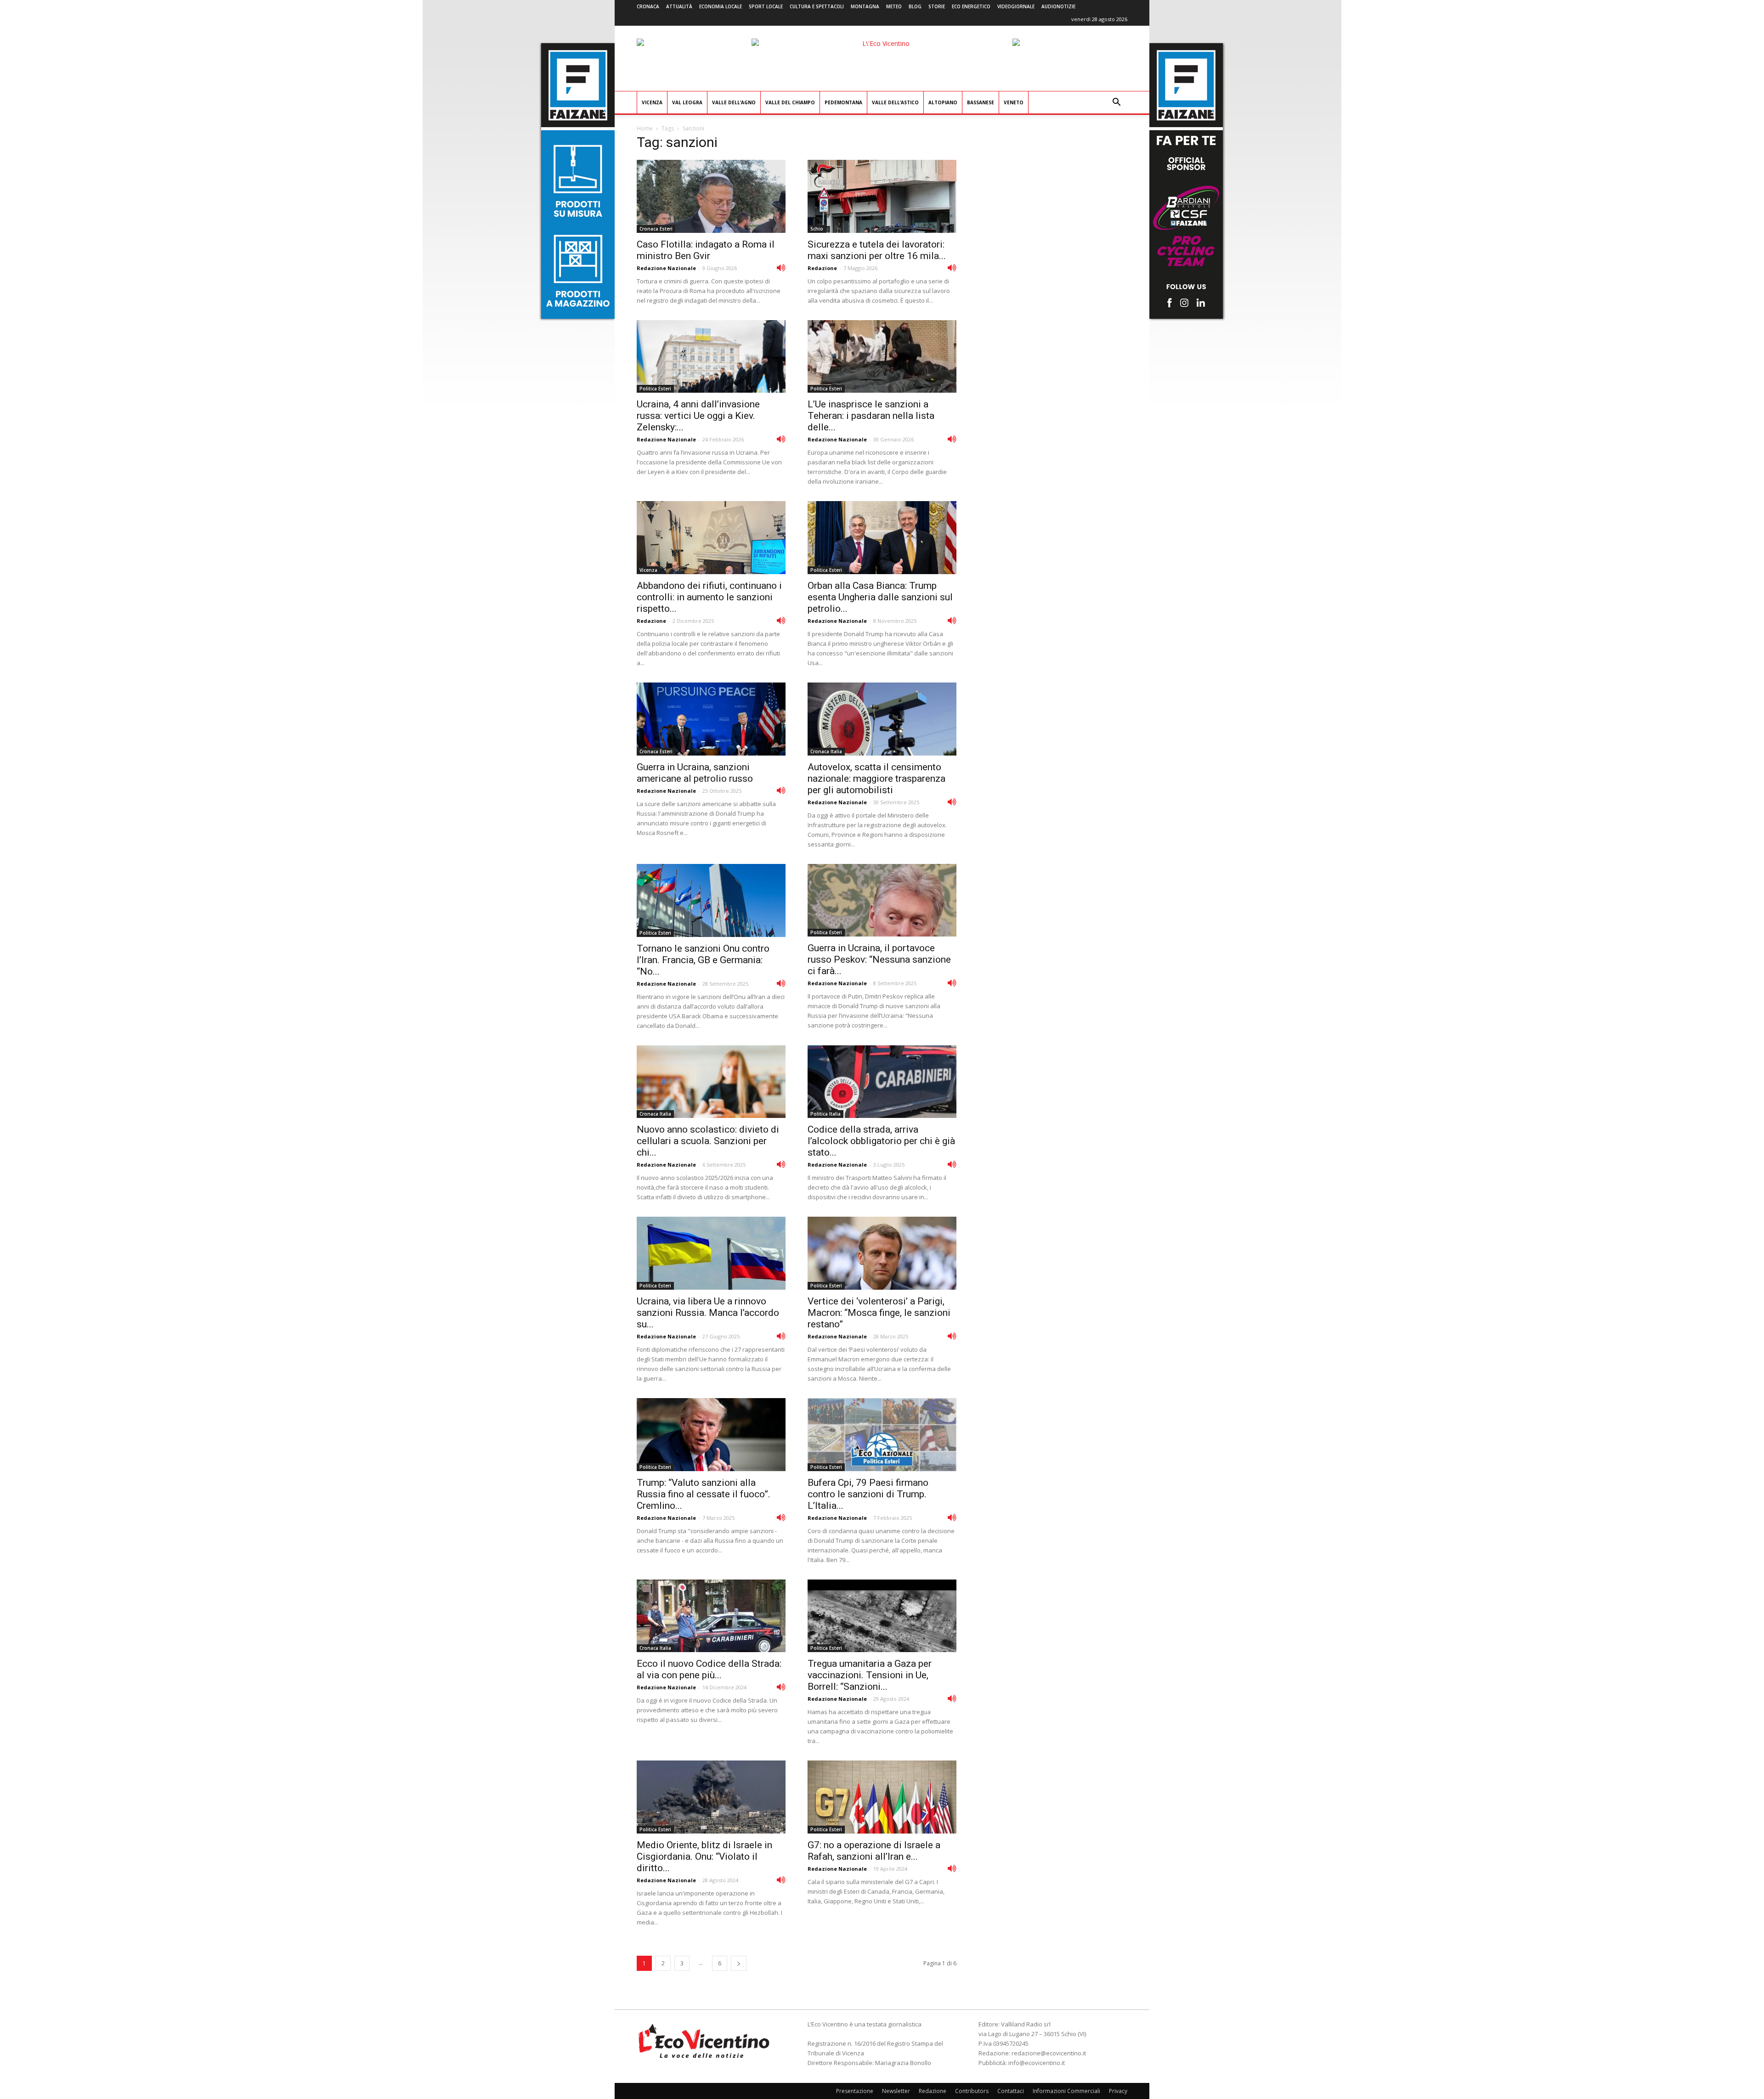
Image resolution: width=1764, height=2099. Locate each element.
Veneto (1014, 102)
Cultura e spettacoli (817, 6)
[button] (1116, 103)
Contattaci (1011, 2091)
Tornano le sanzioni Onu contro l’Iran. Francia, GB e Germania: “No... (703, 960)
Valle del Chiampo (790, 102)
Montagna (865, 6)
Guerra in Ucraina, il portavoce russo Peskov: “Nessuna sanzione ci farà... (879, 959)
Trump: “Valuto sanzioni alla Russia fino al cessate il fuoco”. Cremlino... (704, 1494)
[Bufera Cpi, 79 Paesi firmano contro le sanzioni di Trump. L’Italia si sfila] (882, 1435)
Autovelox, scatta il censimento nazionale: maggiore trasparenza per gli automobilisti (876, 779)
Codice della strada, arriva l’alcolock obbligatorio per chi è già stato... (881, 1141)
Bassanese (981, 102)
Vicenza (652, 102)
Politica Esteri (655, 389)
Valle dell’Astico (895, 102)
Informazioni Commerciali (1066, 2091)
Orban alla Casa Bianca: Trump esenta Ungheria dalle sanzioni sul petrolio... (880, 597)
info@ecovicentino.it (1037, 2063)
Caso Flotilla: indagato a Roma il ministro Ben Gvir (706, 250)
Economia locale (721, 6)
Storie (937, 6)
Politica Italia (825, 1114)
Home (645, 128)
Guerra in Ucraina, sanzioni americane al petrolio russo (695, 773)
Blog (915, 6)
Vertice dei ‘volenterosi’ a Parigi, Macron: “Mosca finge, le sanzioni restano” (879, 1313)
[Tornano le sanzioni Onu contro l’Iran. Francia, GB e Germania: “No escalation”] (711, 900)
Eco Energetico (971, 6)
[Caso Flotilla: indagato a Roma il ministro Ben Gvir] (711, 196)
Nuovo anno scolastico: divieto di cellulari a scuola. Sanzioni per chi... (708, 1141)
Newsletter (896, 2091)
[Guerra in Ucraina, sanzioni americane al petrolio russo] (711, 719)
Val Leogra (687, 102)
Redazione (822, 268)
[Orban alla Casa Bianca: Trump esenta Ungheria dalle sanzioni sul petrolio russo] (882, 538)
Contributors (972, 2091)
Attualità (679, 6)
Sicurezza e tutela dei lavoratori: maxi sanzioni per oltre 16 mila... (877, 250)
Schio (817, 229)
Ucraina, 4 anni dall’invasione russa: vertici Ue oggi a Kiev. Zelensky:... (698, 416)
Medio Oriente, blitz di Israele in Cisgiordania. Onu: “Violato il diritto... (704, 1856)
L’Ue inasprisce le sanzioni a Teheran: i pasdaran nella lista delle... (871, 416)
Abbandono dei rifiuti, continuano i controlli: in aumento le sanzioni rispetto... (709, 597)
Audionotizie (1058, 6)
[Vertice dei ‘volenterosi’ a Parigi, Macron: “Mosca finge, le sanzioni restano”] (882, 1253)
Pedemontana (843, 102)
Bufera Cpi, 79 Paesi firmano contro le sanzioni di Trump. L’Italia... (868, 1494)
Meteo (894, 6)
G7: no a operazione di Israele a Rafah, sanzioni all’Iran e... (874, 1851)
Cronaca (648, 6)
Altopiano (943, 102)
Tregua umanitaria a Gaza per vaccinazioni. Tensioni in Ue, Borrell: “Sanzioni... (870, 1675)
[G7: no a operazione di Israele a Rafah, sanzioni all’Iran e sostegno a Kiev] (882, 1797)
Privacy (1118, 2091)
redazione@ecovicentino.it (1049, 2053)
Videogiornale (1016, 6)
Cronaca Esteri (656, 229)
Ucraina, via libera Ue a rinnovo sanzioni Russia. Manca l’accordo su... (708, 1313)
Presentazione (855, 2091)
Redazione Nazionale (666, 268)
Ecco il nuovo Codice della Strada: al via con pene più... (709, 1669)
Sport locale (766, 6)
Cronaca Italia (826, 751)
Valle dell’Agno (734, 102)
